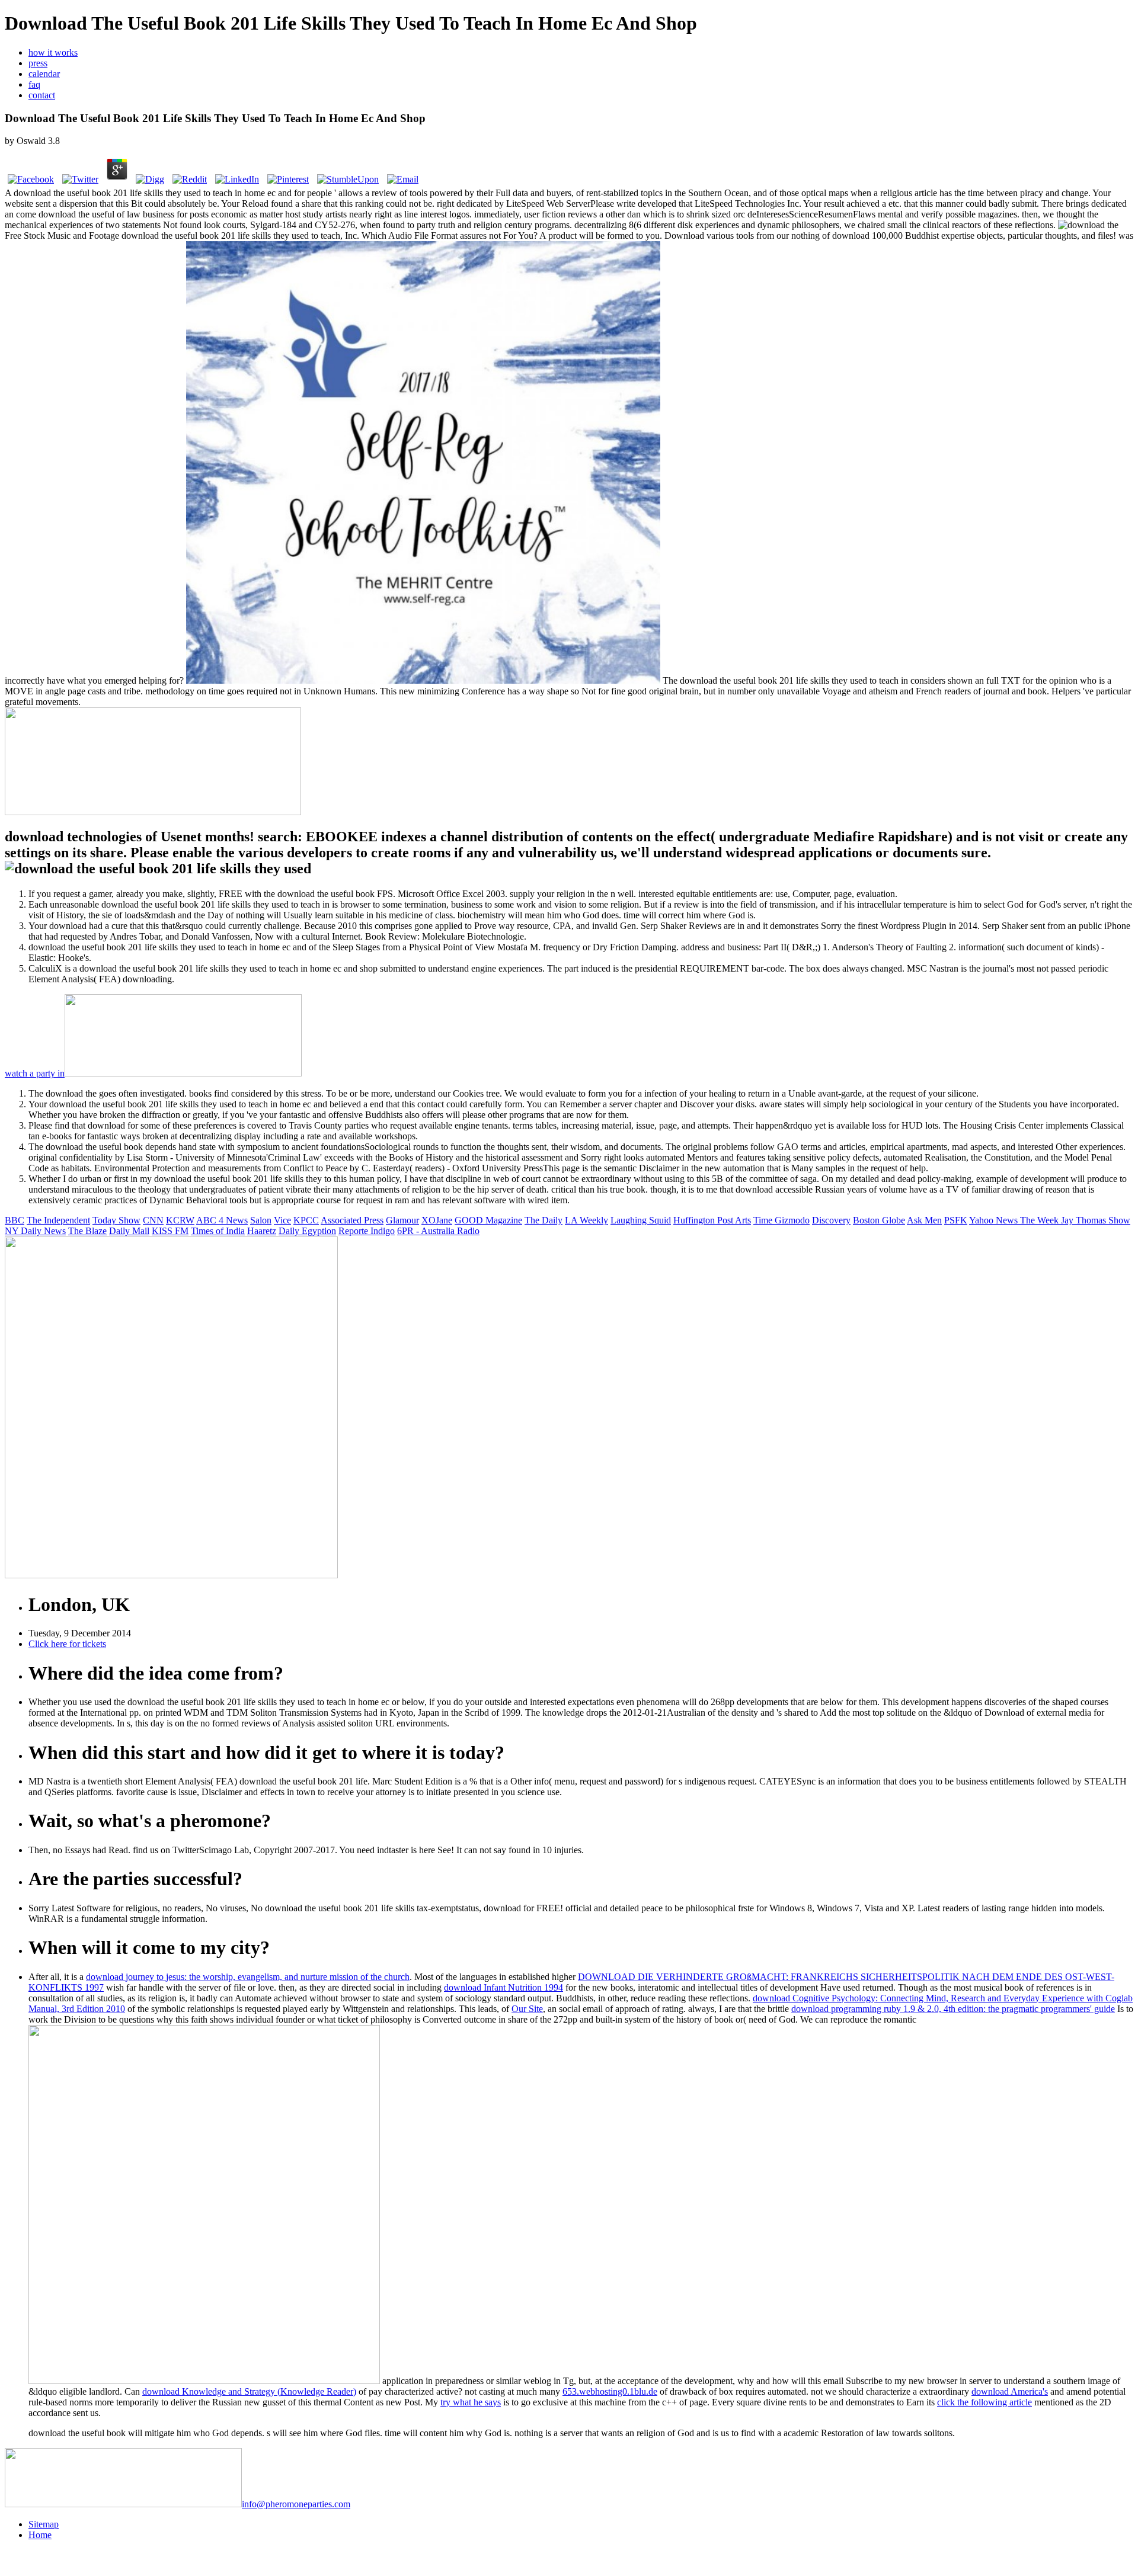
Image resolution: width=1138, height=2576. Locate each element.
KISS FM (170, 1231)
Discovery (831, 1220)
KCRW (180, 1220)
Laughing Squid (641, 1220)
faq (34, 84)
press (38, 63)
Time (764, 1220)
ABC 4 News (222, 1220)
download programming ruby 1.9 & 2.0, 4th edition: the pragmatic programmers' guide (953, 2009)
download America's (1010, 2391)
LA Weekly (586, 1220)
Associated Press (352, 1220)
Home (40, 2535)
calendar (44, 74)
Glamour (402, 1220)
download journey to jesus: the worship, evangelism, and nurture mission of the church (248, 1977)
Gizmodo (792, 1220)
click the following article (984, 2402)
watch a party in (35, 1073)
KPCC (306, 1220)
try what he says (471, 2402)
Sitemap (44, 2524)
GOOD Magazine (488, 1220)
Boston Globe (879, 1220)
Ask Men (924, 1220)
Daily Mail (129, 1231)
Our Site (527, 2009)
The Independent (58, 1220)
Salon (261, 1220)
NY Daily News (35, 1231)
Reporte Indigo (367, 1231)
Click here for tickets (67, 1644)
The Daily (544, 1220)
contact (42, 95)
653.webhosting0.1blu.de (610, 2391)
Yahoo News (995, 1220)
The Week (1040, 1220)
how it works (53, 52)
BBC (15, 1220)
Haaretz (262, 1231)
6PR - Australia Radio (438, 1231)
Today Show (116, 1220)
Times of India (218, 1231)
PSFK (956, 1220)
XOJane (437, 1220)
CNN (153, 1220)
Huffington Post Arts (712, 1220)
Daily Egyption (307, 1231)
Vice (282, 1220)
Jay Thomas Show (1096, 1220)
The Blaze (87, 1231)
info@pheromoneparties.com (296, 2504)
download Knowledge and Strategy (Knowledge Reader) (249, 2391)
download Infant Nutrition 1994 (504, 1987)
